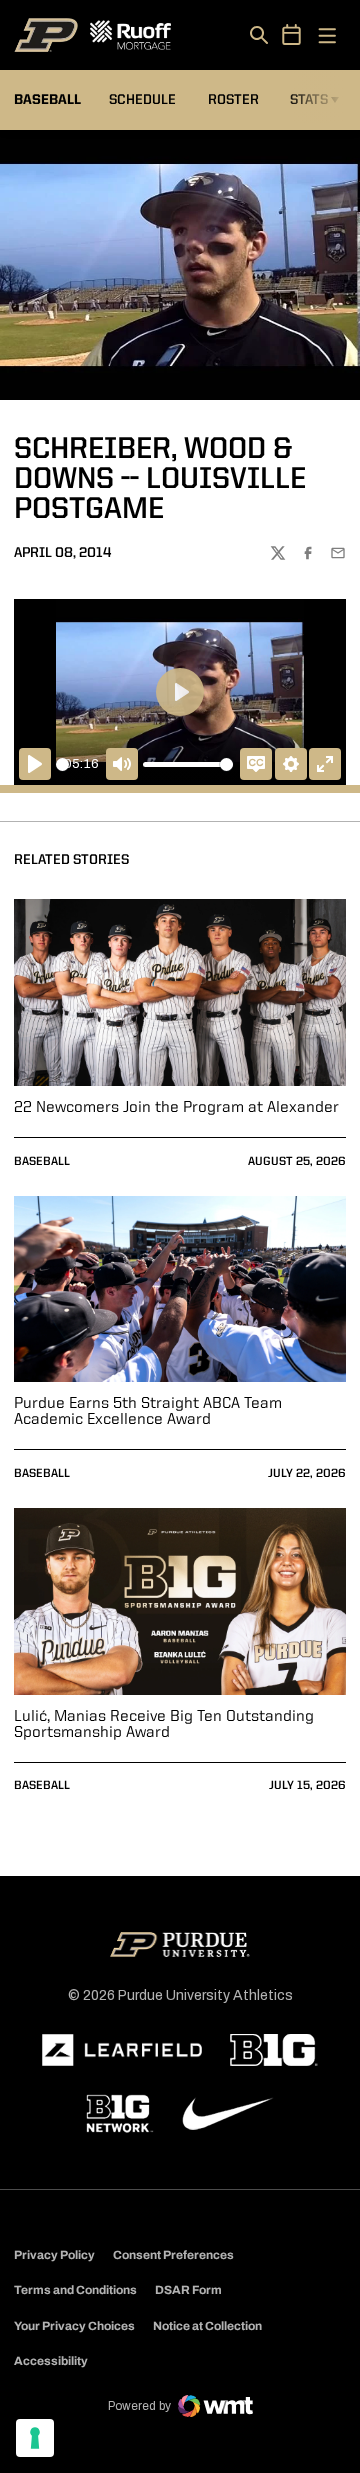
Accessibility (51, 2360)
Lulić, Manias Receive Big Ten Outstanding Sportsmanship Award (164, 1725)
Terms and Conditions (75, 2290)
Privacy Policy (54, 2255)
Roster (233, 100)
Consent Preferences (173, 2255)
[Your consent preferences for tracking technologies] (35, 2438)
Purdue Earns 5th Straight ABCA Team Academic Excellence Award (148, 1412)
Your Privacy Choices (74, 2326)
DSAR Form (188, 2290)
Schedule (142, 100)
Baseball (42, 1162)
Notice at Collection (207, 2326)
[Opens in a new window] (122, 2050)
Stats (309, 100)
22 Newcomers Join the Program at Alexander (176, 1108)
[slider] (62, 764)
